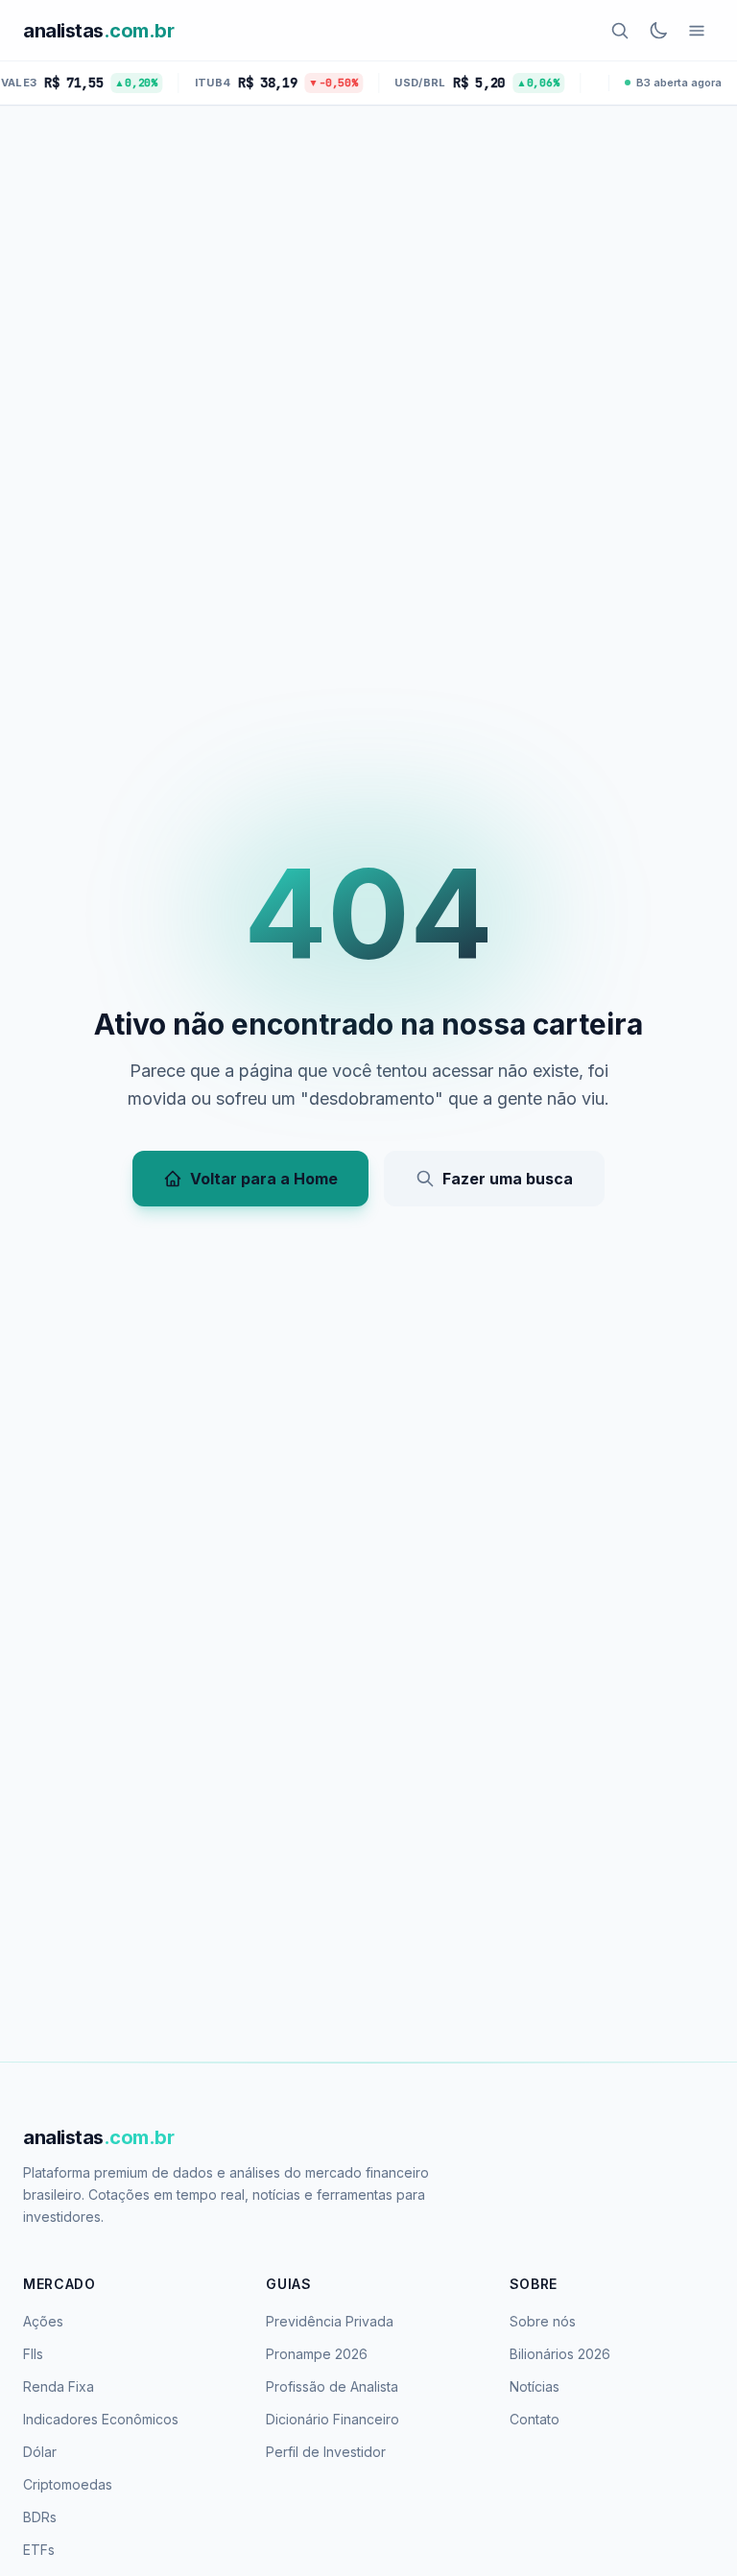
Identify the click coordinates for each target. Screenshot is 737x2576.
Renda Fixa (59, 2386)
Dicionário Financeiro (333, 2419)
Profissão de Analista (332, 2386)
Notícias (535, 2386)
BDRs (40, 2517)
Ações (43, 2321)
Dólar (40, 2452)
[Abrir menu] (697, 31)
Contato (535, 2419)
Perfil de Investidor (326, 2452)
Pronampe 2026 (317, 2354)
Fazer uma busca (508, 1179)
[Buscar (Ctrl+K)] (620, 31)
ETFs (39, 2550)
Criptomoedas (68, 2484)
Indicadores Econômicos (101, 2419)
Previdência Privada (330, 2321)
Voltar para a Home (264, 1179)
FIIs (33, 2354)
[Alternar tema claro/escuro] (658, 31)
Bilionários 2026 (560, 2354)
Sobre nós (543, 2321)
